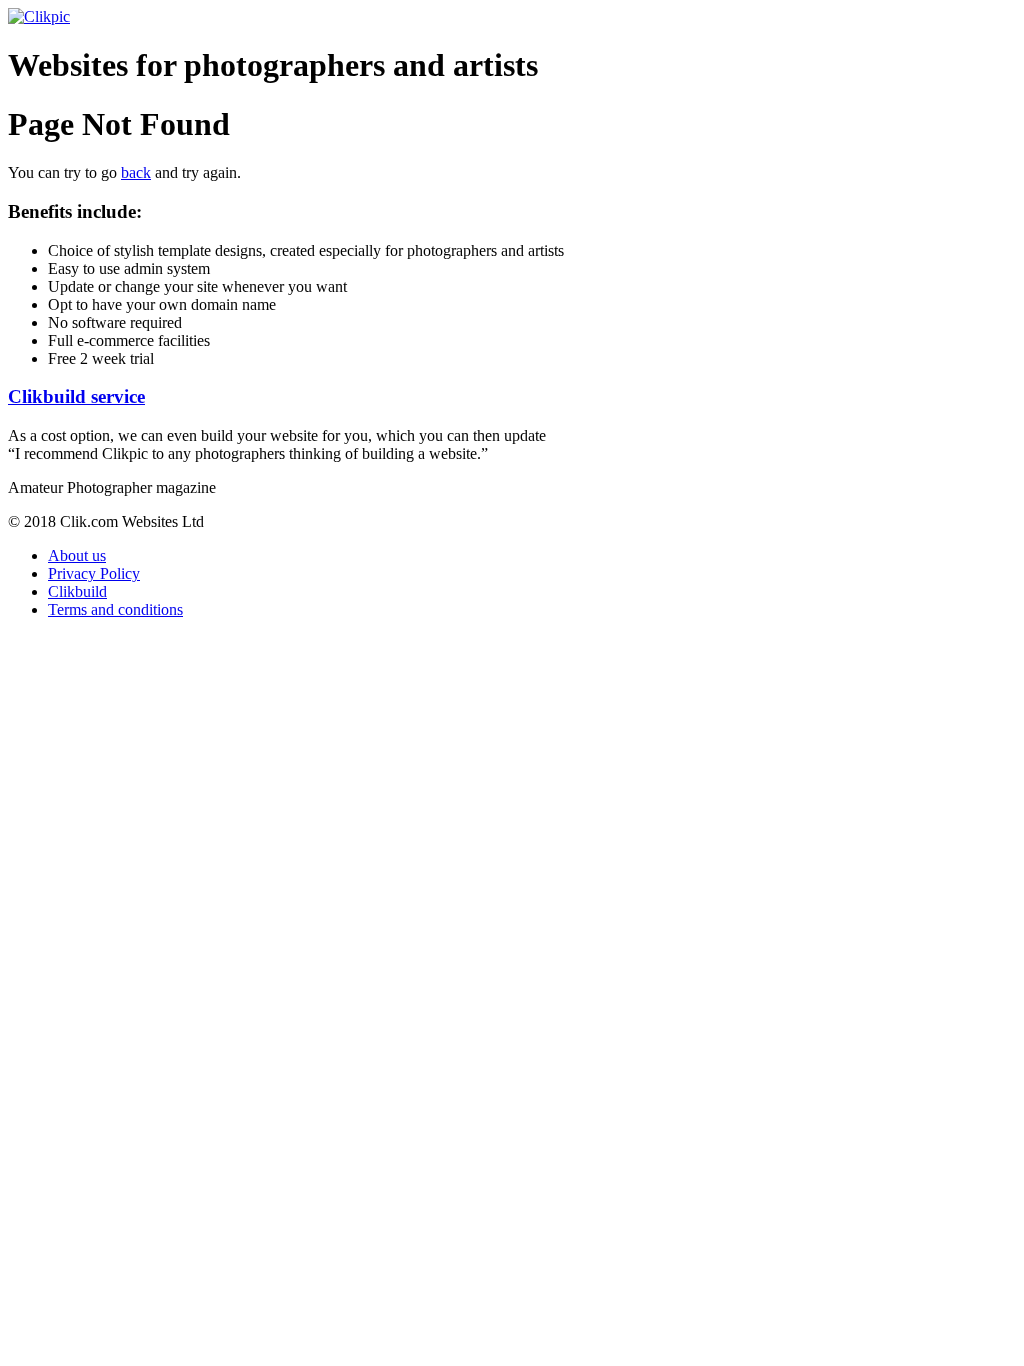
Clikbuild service (76, 396)
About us (77, 555)
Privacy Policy (94, 573)
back (136, 172)
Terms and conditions (115, 609)
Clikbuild (77, 591)
